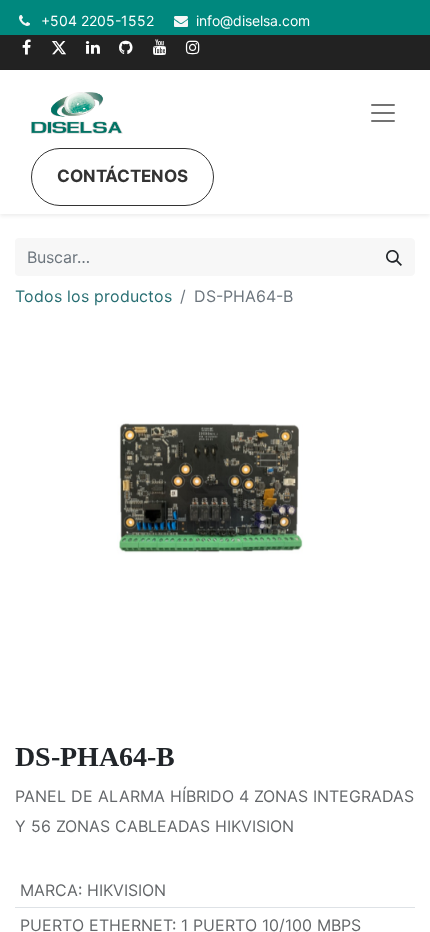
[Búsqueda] (394, 257)
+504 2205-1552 (97, 20)
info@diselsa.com (253, 20)
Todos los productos (93, 296)
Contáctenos (122, 176)
